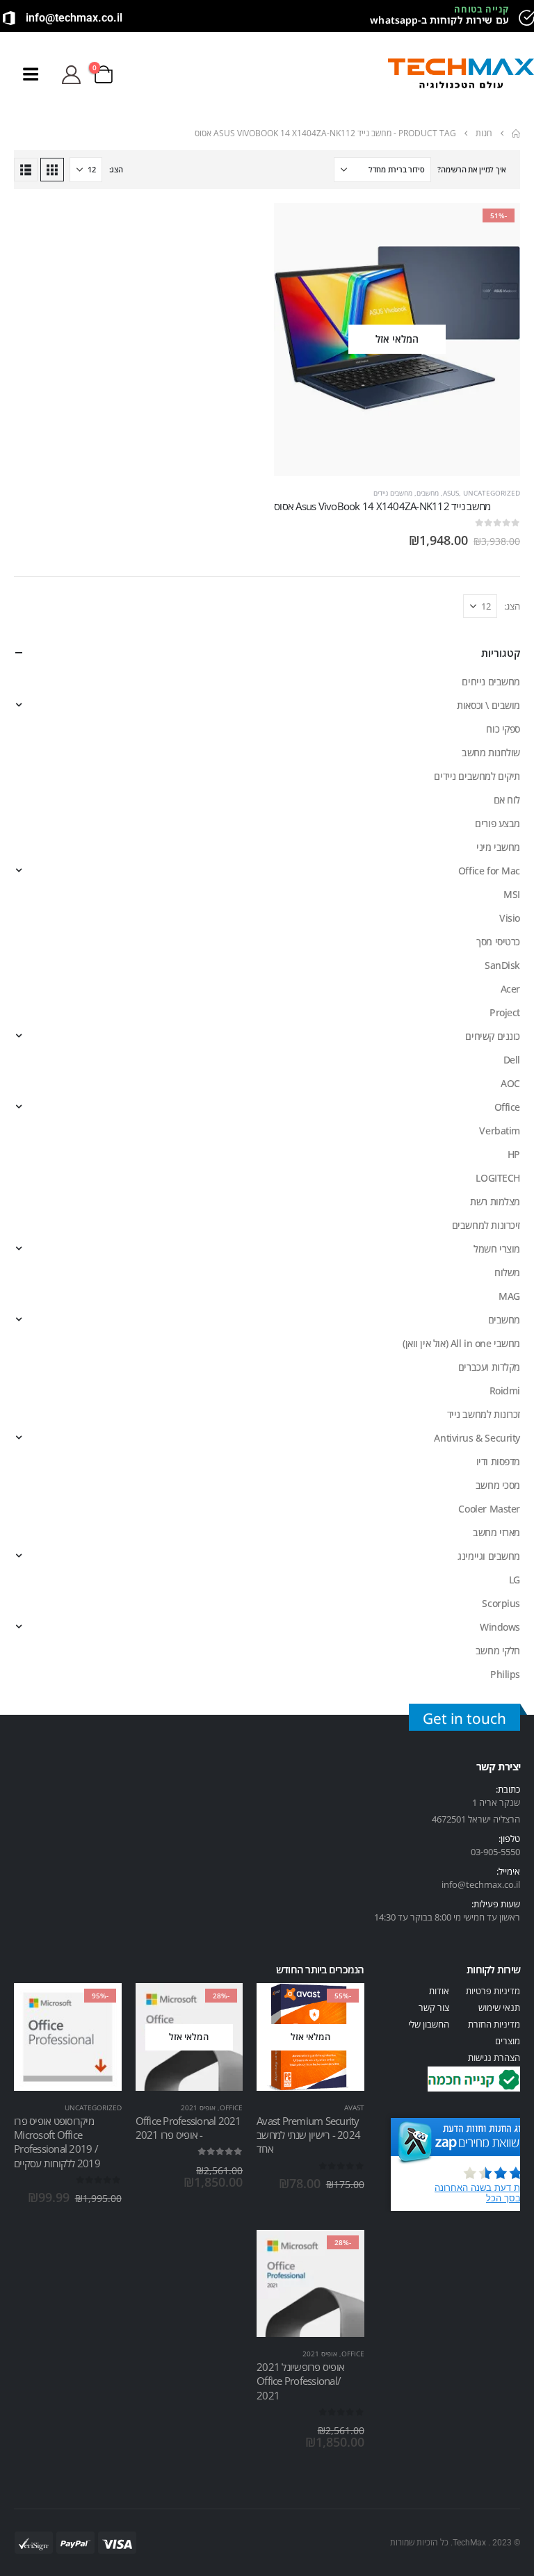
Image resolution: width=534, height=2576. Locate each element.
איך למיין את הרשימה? (472, 169)
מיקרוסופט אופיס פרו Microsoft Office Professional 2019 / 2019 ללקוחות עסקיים (57, 2142)
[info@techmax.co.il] (9, 18)
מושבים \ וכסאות (488, 705)
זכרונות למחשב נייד (484, 1414)
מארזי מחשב (496, 1532)
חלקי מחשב (498, 1650)
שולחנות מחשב (491, 752)
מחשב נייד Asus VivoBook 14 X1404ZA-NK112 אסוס (382, 506)
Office (507, 1107)
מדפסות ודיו (498, 1461)
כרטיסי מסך (498, 941)
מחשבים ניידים (393, 493)
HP (514, 1154)
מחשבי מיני (498, 847)
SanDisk (502, 965)
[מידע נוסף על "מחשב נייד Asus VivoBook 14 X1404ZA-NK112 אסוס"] (497, 226)
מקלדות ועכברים (489, 1367)
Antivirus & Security (477, 1438)
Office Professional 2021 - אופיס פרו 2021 (188, 2128)
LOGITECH (498, 1178)
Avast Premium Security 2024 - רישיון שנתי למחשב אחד (308, 2135)
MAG (509, 1296)
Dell (512, 1060)
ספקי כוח (503, 729)
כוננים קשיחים (493, 1036)
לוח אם (507, 800)
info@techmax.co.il (74, 18)
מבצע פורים (497, 823)
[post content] (397, 340)
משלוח (507, 1272)
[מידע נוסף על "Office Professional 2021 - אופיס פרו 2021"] (220, 2006)
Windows (500, 1627)
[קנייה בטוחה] (526, 18)
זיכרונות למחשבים (486, 1225)
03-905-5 (488, 1852)
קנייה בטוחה (482, 9)
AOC (510, 1083)
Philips (505, 1674)
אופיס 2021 (198, 2108)
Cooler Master (489, 1509)
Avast (354, 2108)
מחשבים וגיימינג (489, 1556)
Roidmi (505, 1391)
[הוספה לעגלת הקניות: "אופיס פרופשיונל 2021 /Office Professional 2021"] (341, 2253)
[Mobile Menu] (30, 74)
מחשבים (428, 493)
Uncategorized (492, 493)
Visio (510, 918)
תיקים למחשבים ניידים (477, 776)
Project (505, 1012)
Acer (510, 989)
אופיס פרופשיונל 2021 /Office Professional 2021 (300, 2381)
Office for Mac (489, 871)
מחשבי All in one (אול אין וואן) (461, 1343)
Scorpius (501, 1603)
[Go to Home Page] (516, 133)
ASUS (451, 493)
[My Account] (71, 75)
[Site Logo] (461, 75)
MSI (512, 894)
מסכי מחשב (498, 1485)
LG (515, 1580)
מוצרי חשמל (497, 1249)
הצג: (116, 169)
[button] (367, 74)
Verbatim (500, 1131)
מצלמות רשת (495, 1201)
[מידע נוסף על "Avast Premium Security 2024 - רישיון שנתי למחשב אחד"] (341, 2006)
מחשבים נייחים (491, 682)
